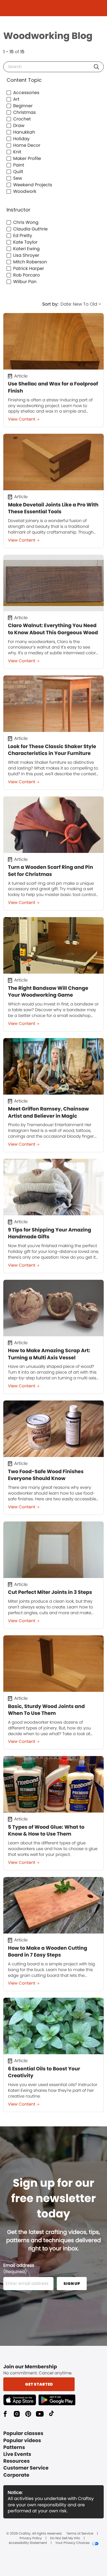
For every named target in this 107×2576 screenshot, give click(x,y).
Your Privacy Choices (72, 2543)
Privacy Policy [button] (31, 2538)
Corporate (16, 2475)
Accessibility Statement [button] (28, 2543)
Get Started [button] (39, 2384)
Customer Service (26, 2468)
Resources (16, 2461)
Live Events (17, 2454)
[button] (96, 67)
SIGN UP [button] (72, 2284)
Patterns (14, 2447)
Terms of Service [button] (80, 2534)
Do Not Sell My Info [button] (65, 2538)
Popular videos (22, 2441)
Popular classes (23, 2433)
